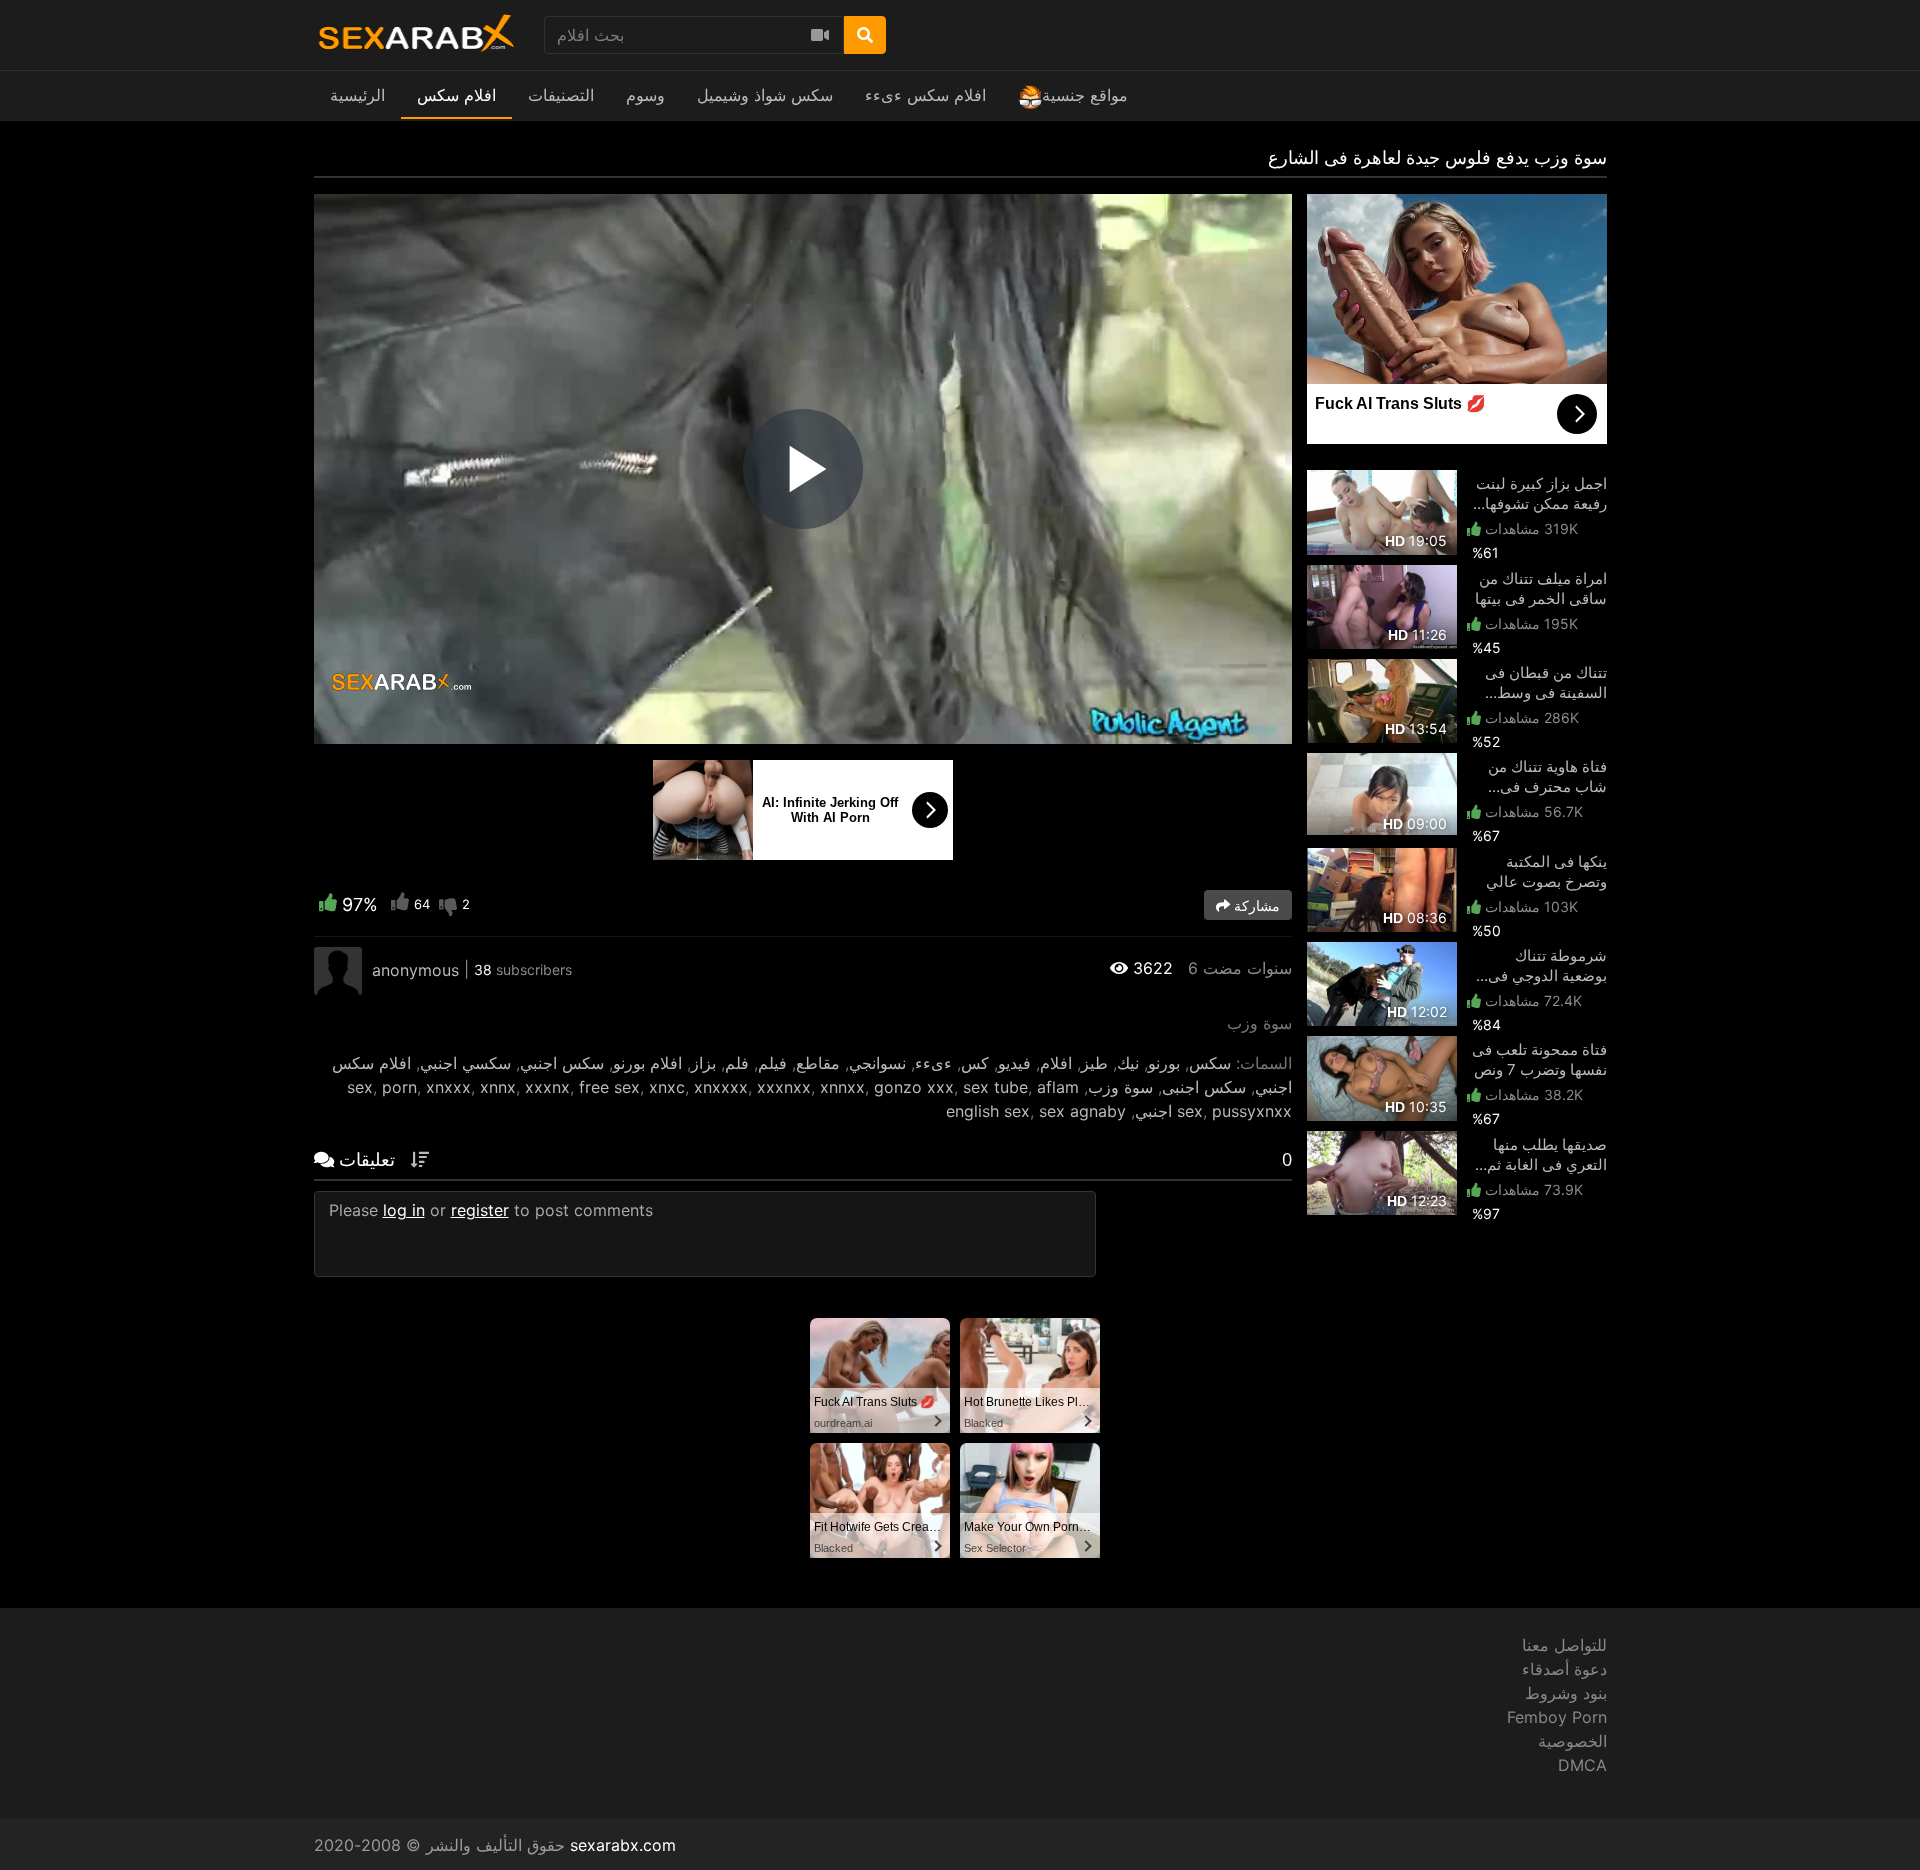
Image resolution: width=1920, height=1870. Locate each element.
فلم (737, 1063)
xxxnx (547, 1087)
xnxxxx (721, 1087)
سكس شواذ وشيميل (765, 95)
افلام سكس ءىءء (925, 95)
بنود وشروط (1566, 1693)
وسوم (645, 95)
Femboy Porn (1557, 1717)
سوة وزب (1120, 1087)
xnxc (667, 1087)
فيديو (1014, 1063)
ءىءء (933, 1063)
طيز (1094, 1063)
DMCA (1582, 1765)
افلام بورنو (647, 1063)
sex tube (995, 1087)
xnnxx (842, 1087)
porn (399, 1087)
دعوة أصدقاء (1564, 1669)
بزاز (703, 1063)
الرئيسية (357, 95)
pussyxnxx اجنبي (1213, 1111)
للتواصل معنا (1564, 1645)
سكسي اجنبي (465, 1063)
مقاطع (818, 1063)
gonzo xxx (914, 1087)
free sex (609, 1087)
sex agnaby (1082, 1111)
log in (404, 1210)
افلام (1056, 1063)
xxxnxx (784, 1087)
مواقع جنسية (1085, 95)
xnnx (498, 1087)
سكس (1210, 1063)
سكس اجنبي (562, 1063)
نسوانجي (877, 1063)
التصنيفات (561, 95)
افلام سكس (456, 95)
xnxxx (448, 1087)
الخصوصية (1572, 1741)
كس (975, 1063)
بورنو (1164, 1063)
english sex (988, 1111)
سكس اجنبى (1204, 1087)
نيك (1128, 1063)
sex (360, 1087)
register (480, 1210)
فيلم (772, 1063)
